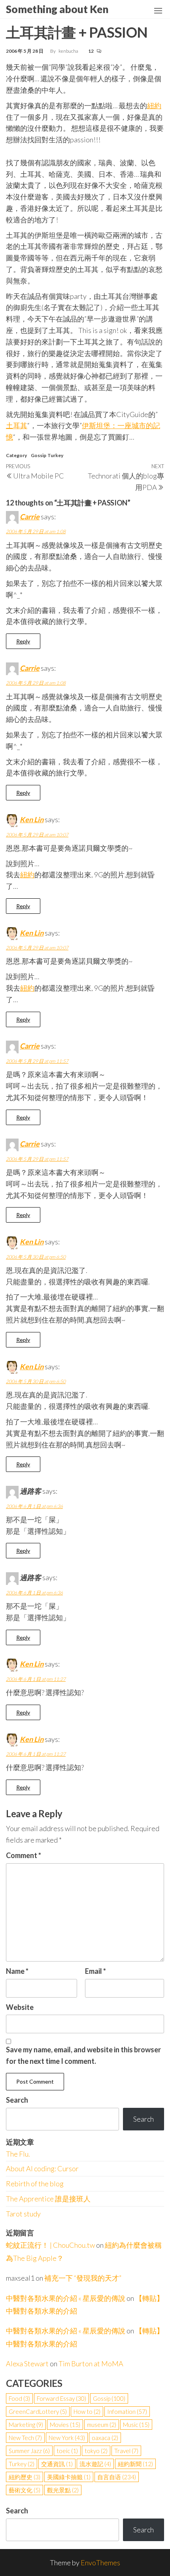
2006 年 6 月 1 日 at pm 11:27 (36, 1679)
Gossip (39, 455)
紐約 (154, 105)
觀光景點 (63, 2490)
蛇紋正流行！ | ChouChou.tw (50, 2245)
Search (17, 2100)
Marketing (26, 2425)
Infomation (127, 2411)
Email (95, 1971)
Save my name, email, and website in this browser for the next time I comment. (83, 2055)
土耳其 (17, 425)
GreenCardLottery (38, 2411)
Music (136, 2425)
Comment (24, 1855)
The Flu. (18, 2154)
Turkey (55, 455)
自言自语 (117, 2477)
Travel (126, 2451)
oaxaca (105, 2438)
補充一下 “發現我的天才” (83, 2278)
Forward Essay (61, 2398)
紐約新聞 (135, 2464)
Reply (23, 641)
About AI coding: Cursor (42, 2168)
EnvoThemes (100, 2563)
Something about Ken (57, 9)
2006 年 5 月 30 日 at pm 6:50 (36, 1257)
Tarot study (23, 2214)
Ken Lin (32, 819)
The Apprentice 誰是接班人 (48, 2199)
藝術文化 (25, 2490)
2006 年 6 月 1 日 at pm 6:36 (34, 1506)
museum (102, 2425)
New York (67, 2438)
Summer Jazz (29, 2451)
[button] (158, 11)
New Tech (25, 2438)
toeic (67, 2451)
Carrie (30, 517)
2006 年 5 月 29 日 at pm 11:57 (37, 1061)
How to (87, 2411)
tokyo (96, 2451)
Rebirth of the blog (35, 2184)
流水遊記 (95, 2464)
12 (91, 51)
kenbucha (69, 51)
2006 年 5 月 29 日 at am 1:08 (36, 531)
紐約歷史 (25, 2477)
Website (20, 2007)
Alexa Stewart (27, 2364)
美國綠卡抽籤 (69, 2477)
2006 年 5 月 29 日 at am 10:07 (37, 835)
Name (17, 1971)
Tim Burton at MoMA (91, 2364)
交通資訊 (57, 2464)
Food (19, 2398)
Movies (65, 2425)
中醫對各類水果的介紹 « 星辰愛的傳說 (66, 2298)
